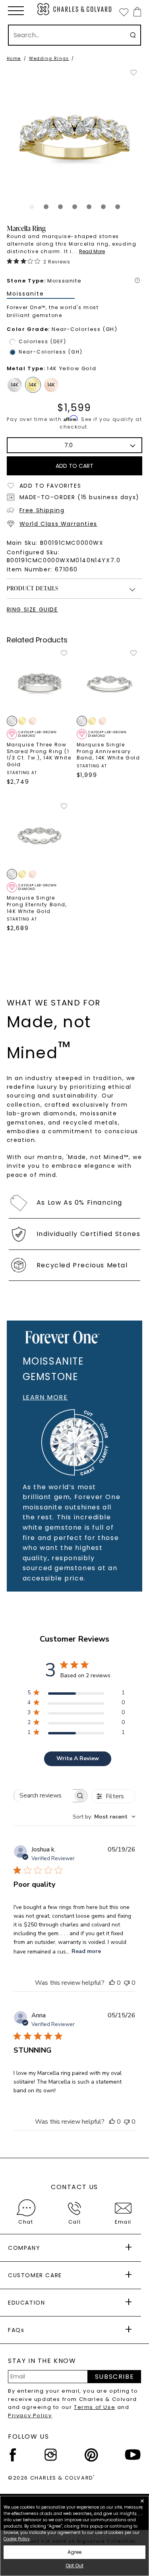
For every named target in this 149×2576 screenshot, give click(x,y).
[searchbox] (44, 1796)
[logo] (75, 9)
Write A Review (78, 1758)
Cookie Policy (17, 2539)
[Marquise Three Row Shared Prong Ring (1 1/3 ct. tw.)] (40, 682)
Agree (74, 2552)
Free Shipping (42, 510)
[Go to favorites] (124, 12)
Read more (86, 1951)
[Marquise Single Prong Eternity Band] (40, 835)
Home (14, 59)
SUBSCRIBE (114, 2377)
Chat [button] (26, 2222)
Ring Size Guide (32, 609)
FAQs (16, 2330)
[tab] (32, 207)
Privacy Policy (30, 2415)
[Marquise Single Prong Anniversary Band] (110, 682)
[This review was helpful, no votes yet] (112, 1983)
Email (123, 2222)
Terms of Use (95, 2407)
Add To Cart (74, 466)
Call (74, 2222)
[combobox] (104, 1817)
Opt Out (74, 2565)
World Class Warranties (58, 524)
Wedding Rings (49, 59)
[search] (133, 35)
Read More (92, 251)
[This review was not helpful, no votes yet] (127, 1983)
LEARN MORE (45, 1397)
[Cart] (136, 12)
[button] (16, 11)
